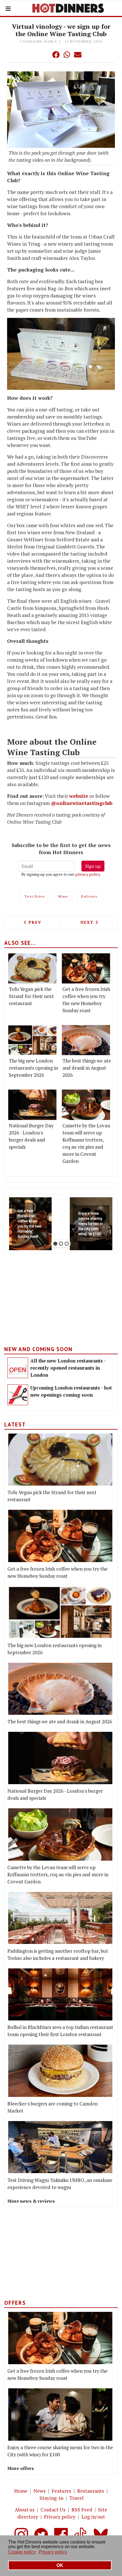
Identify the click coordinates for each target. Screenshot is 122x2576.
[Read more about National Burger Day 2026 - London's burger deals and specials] (32, 1105)
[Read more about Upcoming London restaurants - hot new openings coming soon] (18, 1395)
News (40, 2491)
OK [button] (60, 2565)
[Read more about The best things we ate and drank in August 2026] (86, 1040)
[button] (45, 55)
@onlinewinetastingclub (82, 803)
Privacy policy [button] (53, 2552)
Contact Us (53, 2510)
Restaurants (91, 2491)
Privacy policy (60, 2517)
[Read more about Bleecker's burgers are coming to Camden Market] (60, 2071)
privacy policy (88, 874)
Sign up (93, 866)
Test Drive (35, 896)
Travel (76, 2498)
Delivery (89, 896)
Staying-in (51, 2498)
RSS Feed (82, 2510)
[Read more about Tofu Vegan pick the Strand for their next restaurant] (32, 968)
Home (21, 2491)
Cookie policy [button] (22, 2552)
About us (25, 2510)
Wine (63, 896)
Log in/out (93, 2517)
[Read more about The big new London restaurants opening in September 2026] (32, 1040)
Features (61, 2491)
